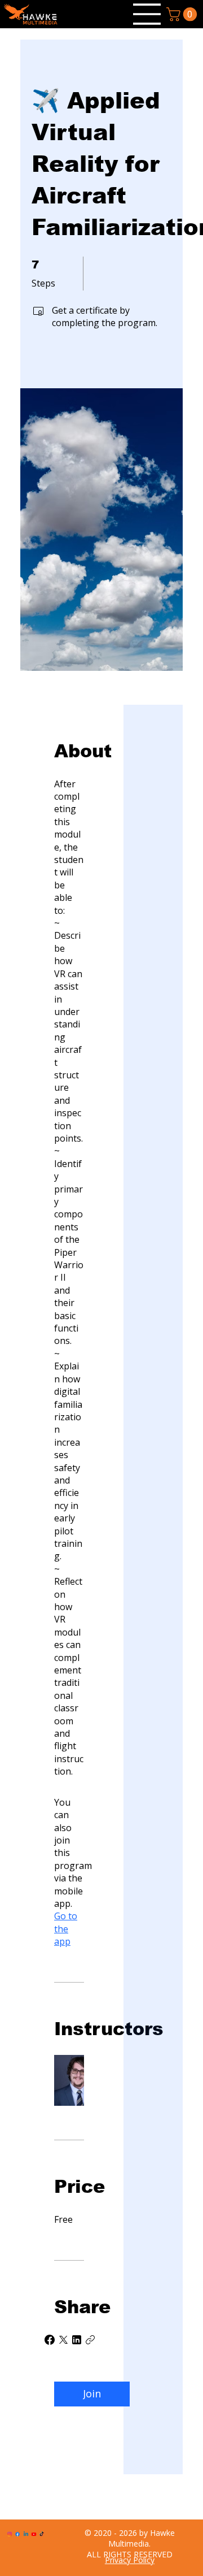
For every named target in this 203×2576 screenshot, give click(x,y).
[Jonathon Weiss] (69, 2078)
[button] (183, 14)
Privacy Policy (130, 2560)
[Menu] (147, 14)
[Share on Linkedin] (77, 2340)
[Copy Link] (90, 2340)
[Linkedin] (26, 2534)
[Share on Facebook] (50, 2340)
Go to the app (66, 1929)
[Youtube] (34, 2534)
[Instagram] (10, 2534)
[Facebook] (17, 2534)
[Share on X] (63, 2340)
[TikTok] (42, 2534)
